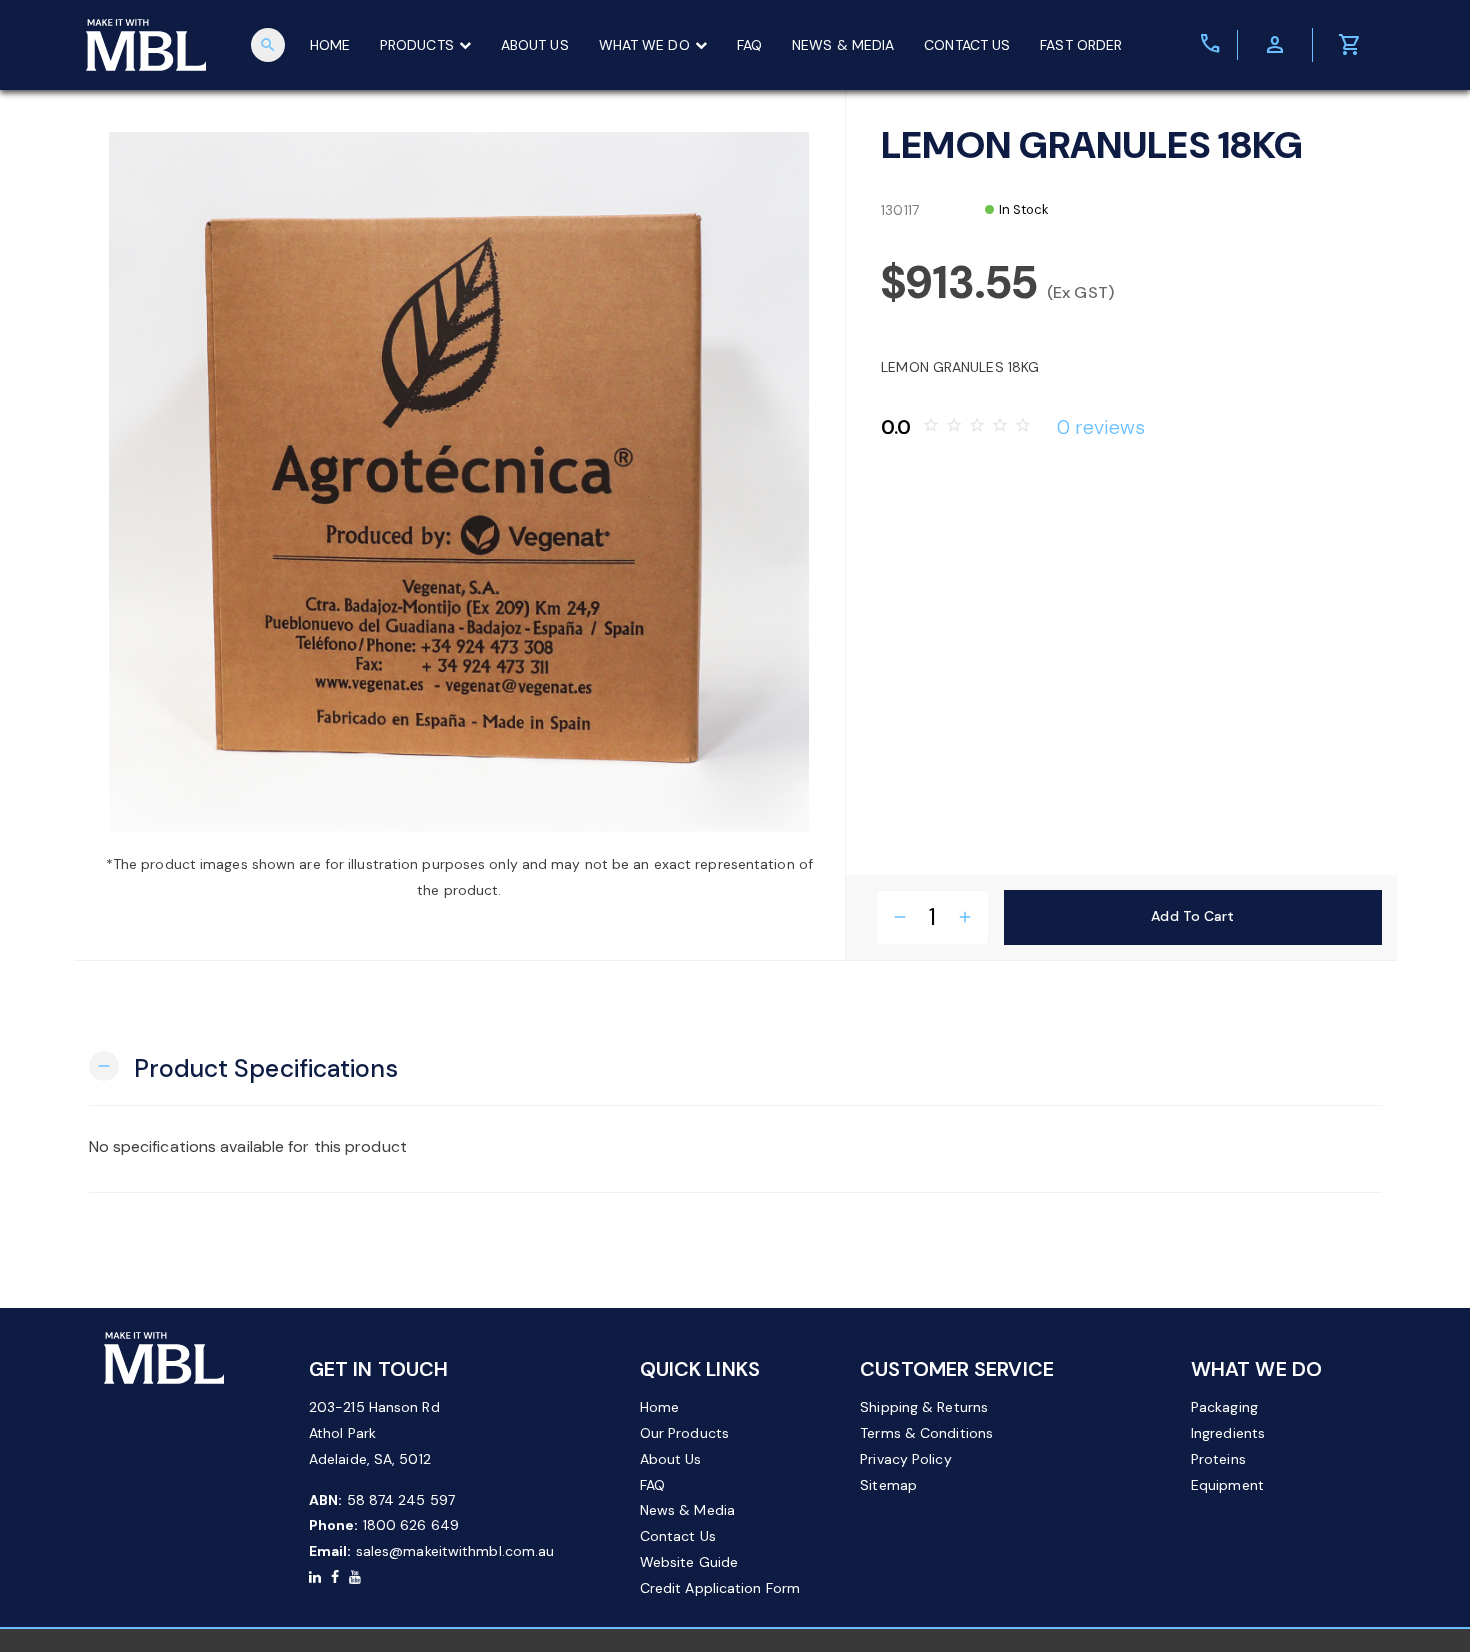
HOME (330, 45)
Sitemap (888, 1485)
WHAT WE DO (644, 45)
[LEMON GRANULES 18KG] (460, 482)
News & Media (687, 1510)
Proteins (1218, 1459)
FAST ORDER (1081, 45)
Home (659, 1407)
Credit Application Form (720, 1588)
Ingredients (1228, 1433)
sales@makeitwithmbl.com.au (455, 1551)
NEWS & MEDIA (843, 45)
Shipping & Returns (924, 1407)
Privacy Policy (905, 1459)
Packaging (1224, 1407)
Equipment (1227, 1485)
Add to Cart (1192, 916)
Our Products (684, 1433)
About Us (671, 1459)
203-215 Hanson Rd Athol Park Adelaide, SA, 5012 (374, 1433)
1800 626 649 (411, 1525)
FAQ (749, 45)
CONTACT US (967, 45)
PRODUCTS (417, 45)
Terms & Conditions (926, 1433)
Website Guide (689, 1562)
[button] (243, 1066)
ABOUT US (535, 45)
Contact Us (678, 1536)
